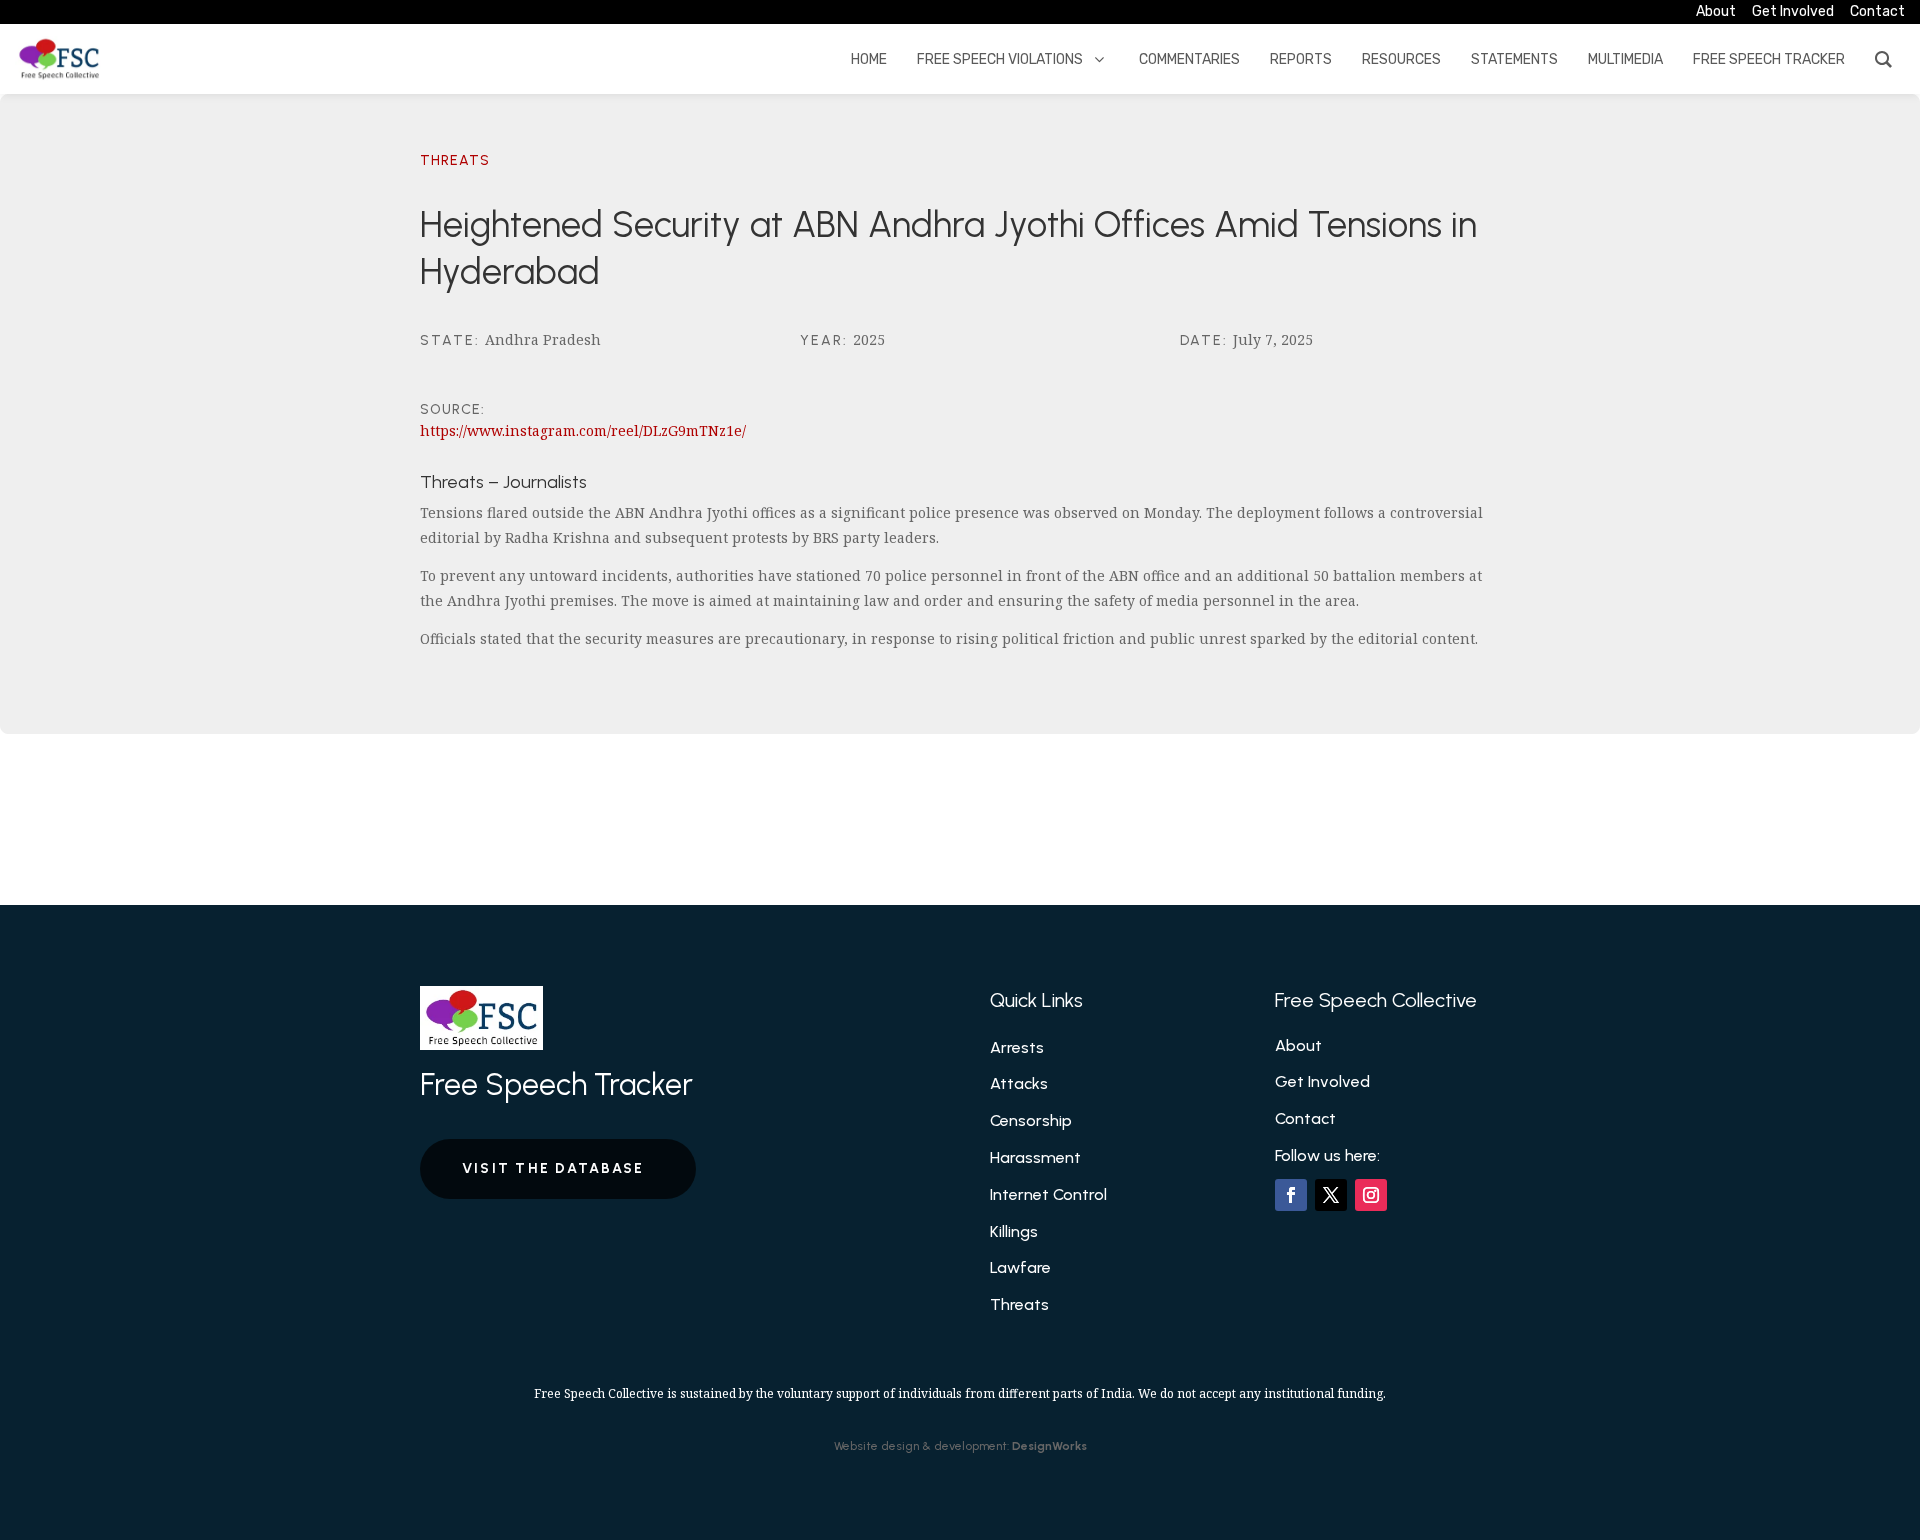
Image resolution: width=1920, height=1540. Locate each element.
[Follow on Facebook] (1291, 1195)
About (1298, 1045)
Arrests (1017, 1047)
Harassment (1035, 1157)
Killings (1014, 1231)
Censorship (1031, 1120)
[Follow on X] (1331, 1195)
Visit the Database (553, 1168)
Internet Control (1048, 1194)
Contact (1305, 1118)
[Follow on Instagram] (1371, 1195)
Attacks (1019, 1083)
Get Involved (1322, 1081)
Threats (455, 160)
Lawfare (1020, 1267)
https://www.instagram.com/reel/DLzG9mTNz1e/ (583, 430)
